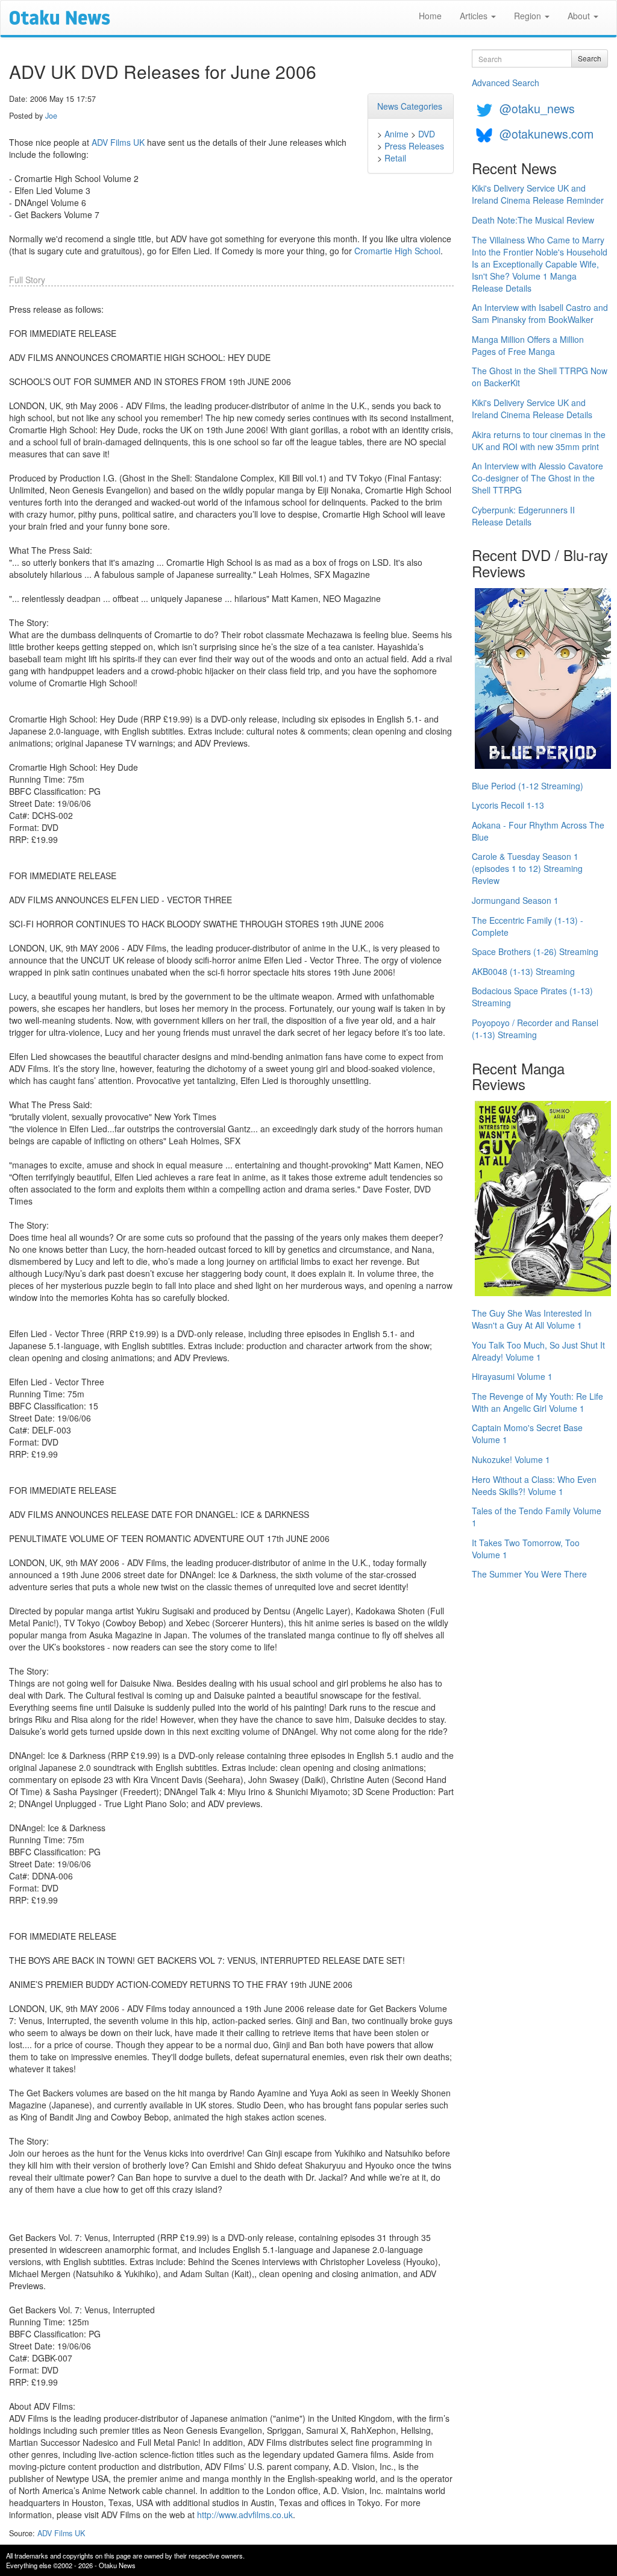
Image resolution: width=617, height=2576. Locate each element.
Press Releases (414, 146)
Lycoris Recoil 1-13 (508, 805)
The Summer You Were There (529, 1574)
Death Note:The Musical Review (533, 220)
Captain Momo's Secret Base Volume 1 (527, 1434)
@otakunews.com (547, 133)
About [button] (580, 16)
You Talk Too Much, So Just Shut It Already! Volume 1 (538, 1351)
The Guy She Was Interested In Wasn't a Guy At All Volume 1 (532, 1319)
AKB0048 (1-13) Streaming (523, 971)
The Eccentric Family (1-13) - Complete (528, 926)
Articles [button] (475, 16)
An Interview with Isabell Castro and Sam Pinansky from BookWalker (540, 313)
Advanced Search (506, 83)
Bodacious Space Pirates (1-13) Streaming (532, 997)
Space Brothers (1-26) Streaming (535, 951)
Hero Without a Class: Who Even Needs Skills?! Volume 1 (534, 1485)
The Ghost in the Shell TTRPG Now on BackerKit (540, 377)
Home (430, 16)
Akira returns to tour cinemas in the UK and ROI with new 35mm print (539, 440)
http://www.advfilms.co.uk (245, 2515)
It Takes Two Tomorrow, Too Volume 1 (526, 1549)
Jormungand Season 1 (515, 900)
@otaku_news (537, 108)
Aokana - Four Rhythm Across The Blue (538, 831)
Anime (396, 134)
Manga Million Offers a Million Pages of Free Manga (528, 345)
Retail (395, 158)
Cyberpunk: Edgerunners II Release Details (523, 516)
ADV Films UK (118, 142)
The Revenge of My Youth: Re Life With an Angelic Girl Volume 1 (537, 1402)
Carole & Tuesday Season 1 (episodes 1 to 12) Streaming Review (527, 868)
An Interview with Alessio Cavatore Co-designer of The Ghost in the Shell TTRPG (537, 478)
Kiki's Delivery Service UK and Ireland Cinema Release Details (532, 409)
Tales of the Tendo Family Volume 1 (537, 1517)
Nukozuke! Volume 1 (511, 1459)
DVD (427, 134)
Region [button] (529, 16)
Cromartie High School (397, 251)
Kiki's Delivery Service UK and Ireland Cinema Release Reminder (538, 194)
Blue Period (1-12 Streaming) (528, 786)
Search (590, 58)
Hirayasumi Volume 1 (512, 1376)
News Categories (410, 106)
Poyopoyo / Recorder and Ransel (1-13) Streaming (535, 1029)
